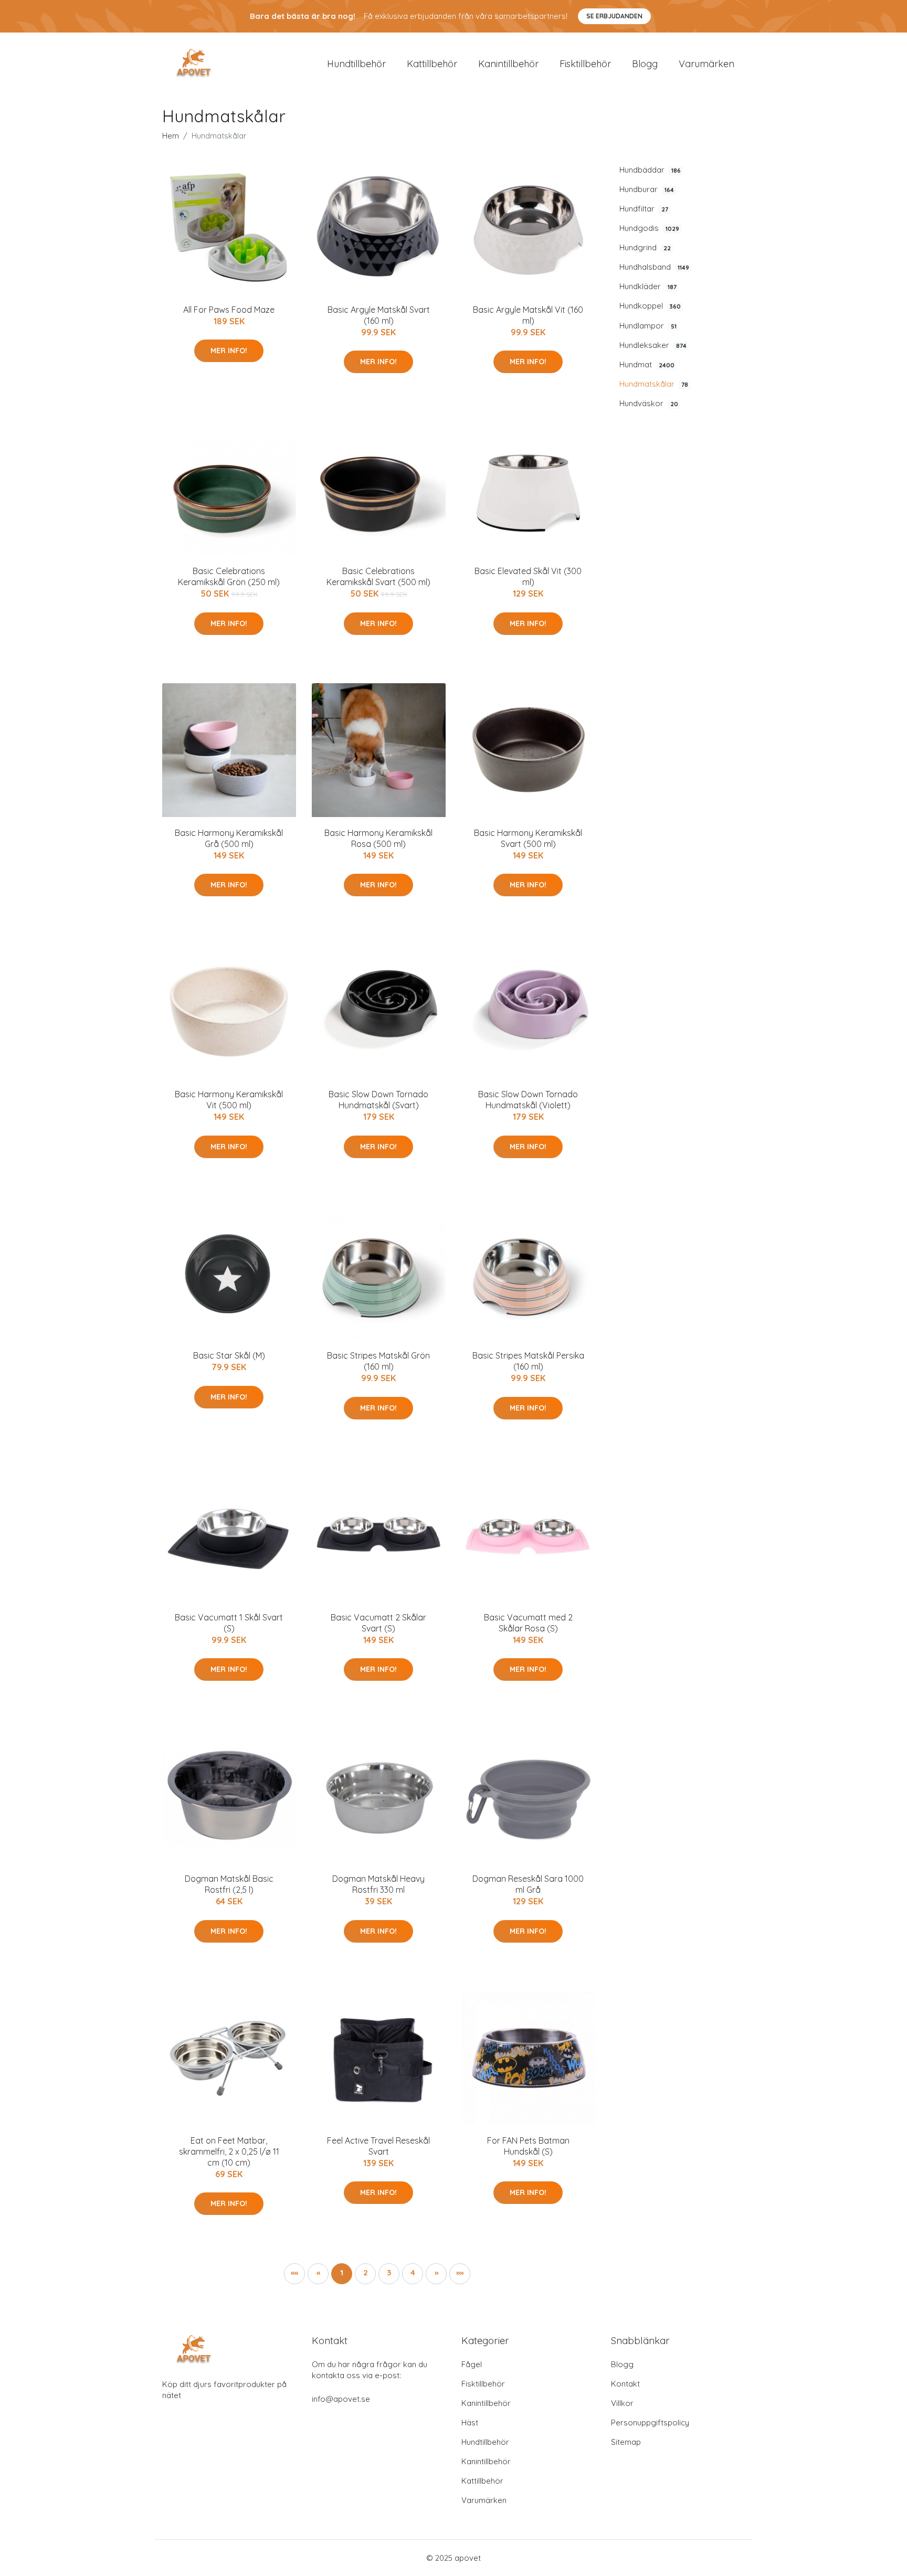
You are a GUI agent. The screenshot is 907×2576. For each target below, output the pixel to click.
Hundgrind (645, 247)
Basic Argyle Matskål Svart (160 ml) (379, 315)
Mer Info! (229, 351)
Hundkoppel (650, 306)
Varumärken (706, 64)
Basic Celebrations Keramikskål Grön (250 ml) (229, 576)
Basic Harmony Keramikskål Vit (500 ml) (229, 1100)
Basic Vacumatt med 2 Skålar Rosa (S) (528, 1623)
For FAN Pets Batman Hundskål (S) (528, 2146)
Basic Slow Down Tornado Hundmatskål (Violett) (528, 1100)
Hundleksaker (653, 345)
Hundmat (647, 364)
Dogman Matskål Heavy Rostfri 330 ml (378, 1884)
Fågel (472, 2364)
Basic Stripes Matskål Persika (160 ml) (528, 1361)
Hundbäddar (650, 170)
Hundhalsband (654, 267)
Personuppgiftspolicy (650, 2423)
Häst (470, 2423)
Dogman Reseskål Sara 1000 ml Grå (528, 1884)
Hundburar (647, 189)
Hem (171, 136)
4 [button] (413, 2272)
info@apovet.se (341, 2399)
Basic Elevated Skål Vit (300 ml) (528, 576)
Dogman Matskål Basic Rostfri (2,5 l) (229, 1884)
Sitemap (626, 2442)
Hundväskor (649, 403)
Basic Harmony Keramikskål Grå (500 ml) (229, 838)
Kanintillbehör (508, 64)
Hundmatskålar (654, 384)
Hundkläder (648, 286)
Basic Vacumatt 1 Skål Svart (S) (229, 1623)
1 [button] (342, 2272)
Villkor (622, 2403)
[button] (436, 2274)
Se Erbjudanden (614, 16)
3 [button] (389, 2272)
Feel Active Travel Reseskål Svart (378, 2146)
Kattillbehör (432, 64)
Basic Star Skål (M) (229, 1355)
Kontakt (625, 2384)
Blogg (645, 64)
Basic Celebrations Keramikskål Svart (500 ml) (378, 576)
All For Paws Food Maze (229, 310)
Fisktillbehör (585, 64)
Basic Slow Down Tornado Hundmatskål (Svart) (378, 1100)
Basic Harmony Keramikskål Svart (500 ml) (528, 838)
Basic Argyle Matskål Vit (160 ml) (528, 315)
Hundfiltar (644, 209)
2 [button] (366, 2272)
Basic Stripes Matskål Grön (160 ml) (378, 1361)
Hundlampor (648, 326)
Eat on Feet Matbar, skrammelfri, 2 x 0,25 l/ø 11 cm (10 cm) (229, 2151)
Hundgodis (649, 228)
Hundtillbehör (356, 64)
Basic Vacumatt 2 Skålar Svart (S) (378, 1623)
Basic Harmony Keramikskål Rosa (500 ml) (378, 838)
